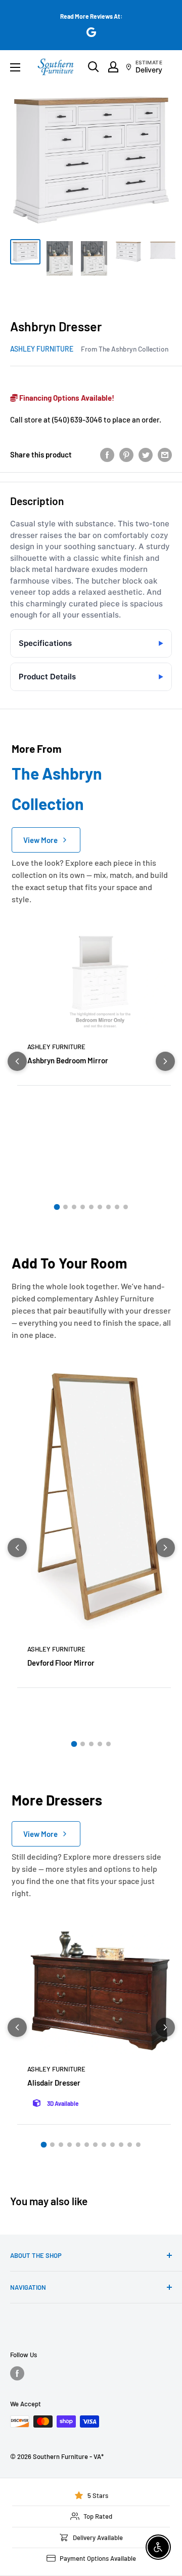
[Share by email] (165, 454)
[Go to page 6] (100, 1207)
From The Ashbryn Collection (125, 349)
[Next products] (165, 1061)
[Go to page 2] (65, 1207)
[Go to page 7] (108, 1207)
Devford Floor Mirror (61, 1663)
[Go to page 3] (74, 1207)
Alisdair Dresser (54, 2083)
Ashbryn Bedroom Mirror (68, 1060)
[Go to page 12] (138, 2145)
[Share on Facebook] (107, 454)
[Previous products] (17, 1061)
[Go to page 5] (91, 1207)
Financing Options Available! (66, 398)
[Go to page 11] (130, 2145)
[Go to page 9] (126, 1207)
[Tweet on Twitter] (146, 454)
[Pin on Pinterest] (126, 454)
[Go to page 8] (117, 1207)
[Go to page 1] (57, 1207)
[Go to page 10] (121, 2145)
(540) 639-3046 (77, 419)
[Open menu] (15, 67)
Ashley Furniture (42, 349)
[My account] (113, 67)
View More (40, 840)
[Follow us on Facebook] (17, 2373)
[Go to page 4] (83, 1207)
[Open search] (94, 67)
